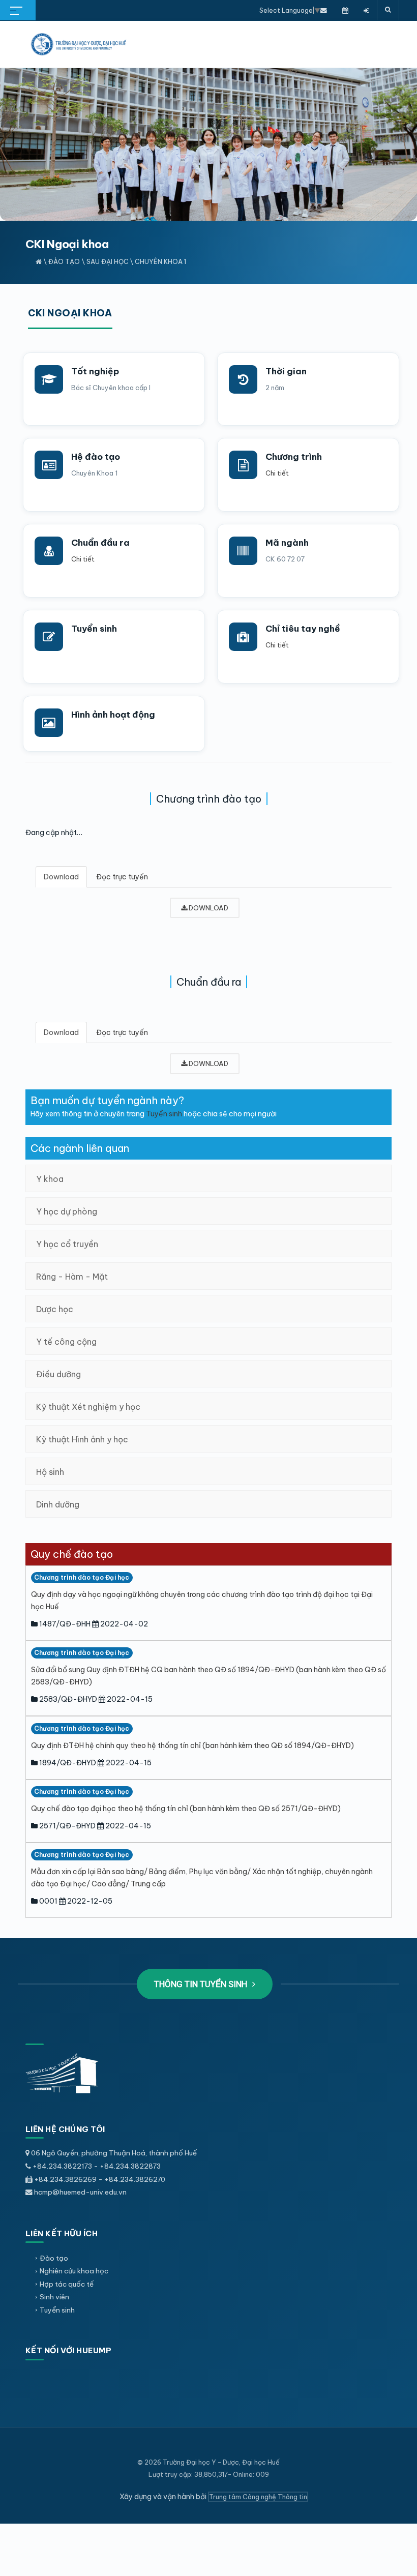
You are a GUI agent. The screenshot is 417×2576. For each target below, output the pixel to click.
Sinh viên (54, 2297)
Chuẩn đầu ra (100, 543)
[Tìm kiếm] (388, 10)
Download (61, 877)
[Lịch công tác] (345, 10)
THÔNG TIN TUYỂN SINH (202, 1984)
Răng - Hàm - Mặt (72, 1277)
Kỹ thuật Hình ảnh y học (82, 1439)
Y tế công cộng (66, 1342)
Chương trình (294, 457)
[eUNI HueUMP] (366, 10)
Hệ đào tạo (96, 457)
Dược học (55, 1309)
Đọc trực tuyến (122, 877)
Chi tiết (277, 473)
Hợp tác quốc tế (67, 2284)
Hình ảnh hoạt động (113, 715)
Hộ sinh (50, 1472)
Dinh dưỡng (58, 1504)
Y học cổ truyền (67, 1244)
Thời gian (286, 371)
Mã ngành (287, 543)
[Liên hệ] (324, 10)
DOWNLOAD (208, 908)
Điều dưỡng (58, 1374)
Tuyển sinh (94, 629)
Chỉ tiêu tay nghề (303, 629)
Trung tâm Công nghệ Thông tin (258, 2497)
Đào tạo (64, 261)
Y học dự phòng (67, 1211)
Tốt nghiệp (95, 371)
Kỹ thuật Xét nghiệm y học (88, 1407)
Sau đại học (108, 261)
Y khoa (50, 1179)
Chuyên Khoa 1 (160, 261)
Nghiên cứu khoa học (74, 2271)
